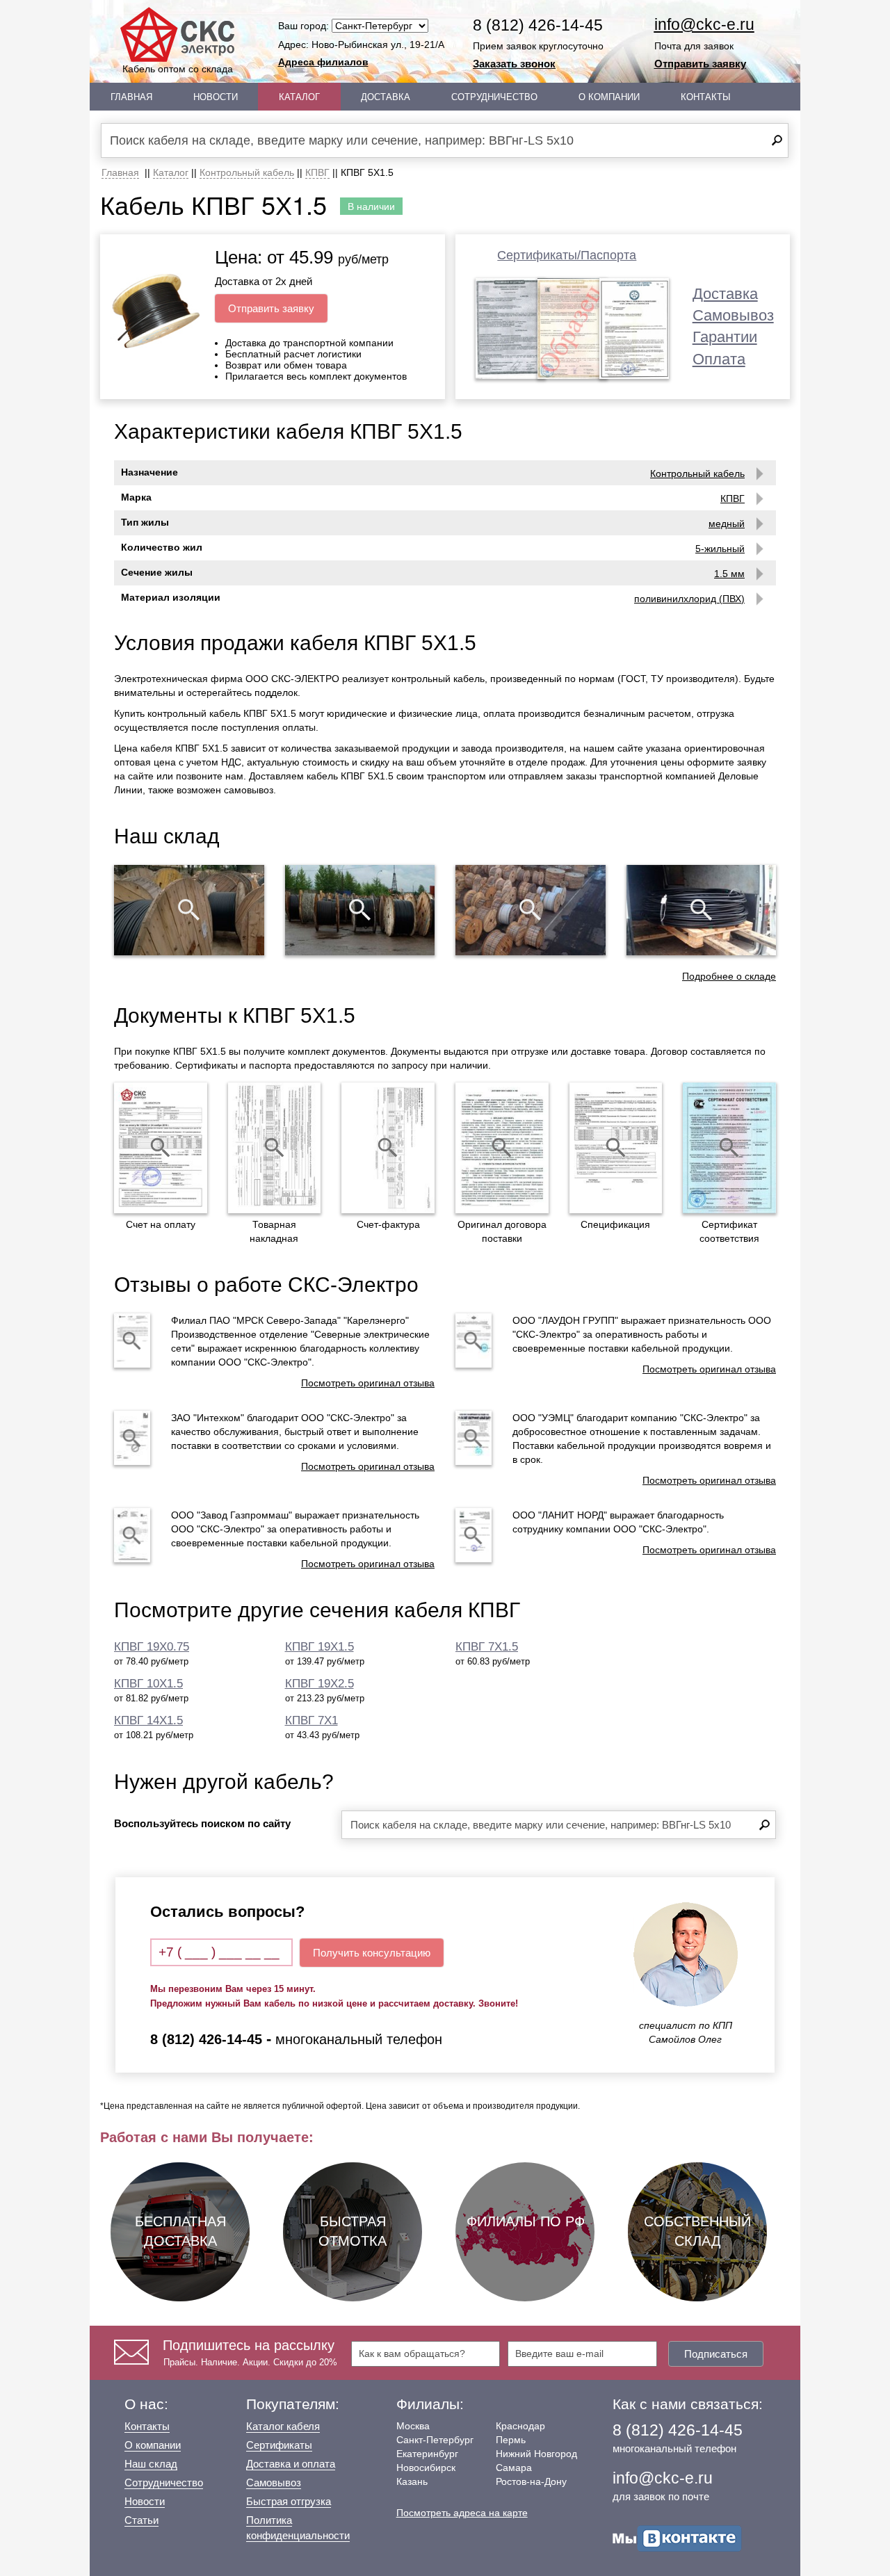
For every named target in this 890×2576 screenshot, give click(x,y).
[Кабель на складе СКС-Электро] (360, 910)
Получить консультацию (372, 1953)
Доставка (386, 97)
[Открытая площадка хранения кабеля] (189, 910)
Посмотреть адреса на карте (462, 2513)
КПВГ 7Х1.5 (487, 1647)
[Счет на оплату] (161, 1148)
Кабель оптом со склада (178, 69)
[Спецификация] (616, 1148)
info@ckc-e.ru (704, 24)
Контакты (706, 97)
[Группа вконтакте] (677, 2537)
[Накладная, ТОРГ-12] (275, 1148)
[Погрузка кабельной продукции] (702, 910)
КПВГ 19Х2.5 (319, 1684)
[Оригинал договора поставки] (502, 1148)
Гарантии (725, 337)
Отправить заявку (700, 64)
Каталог (299, 97)
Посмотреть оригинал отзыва (368, 1383)
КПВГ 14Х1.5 (148, 1720)
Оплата (719, 359)
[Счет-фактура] (388, 1148)
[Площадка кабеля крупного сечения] (531, 910)
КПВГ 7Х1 (311, 1720)
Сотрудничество (494, 97)
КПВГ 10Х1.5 (148, 1684)
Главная (131, 97)
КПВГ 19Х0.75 (152, 1647)
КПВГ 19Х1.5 (319, 1647)
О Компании (609, 97)
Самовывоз (733, 315)
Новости (216, 97)
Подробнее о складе (729, 976)
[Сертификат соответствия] (729, 1148)
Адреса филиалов (323, 62)
